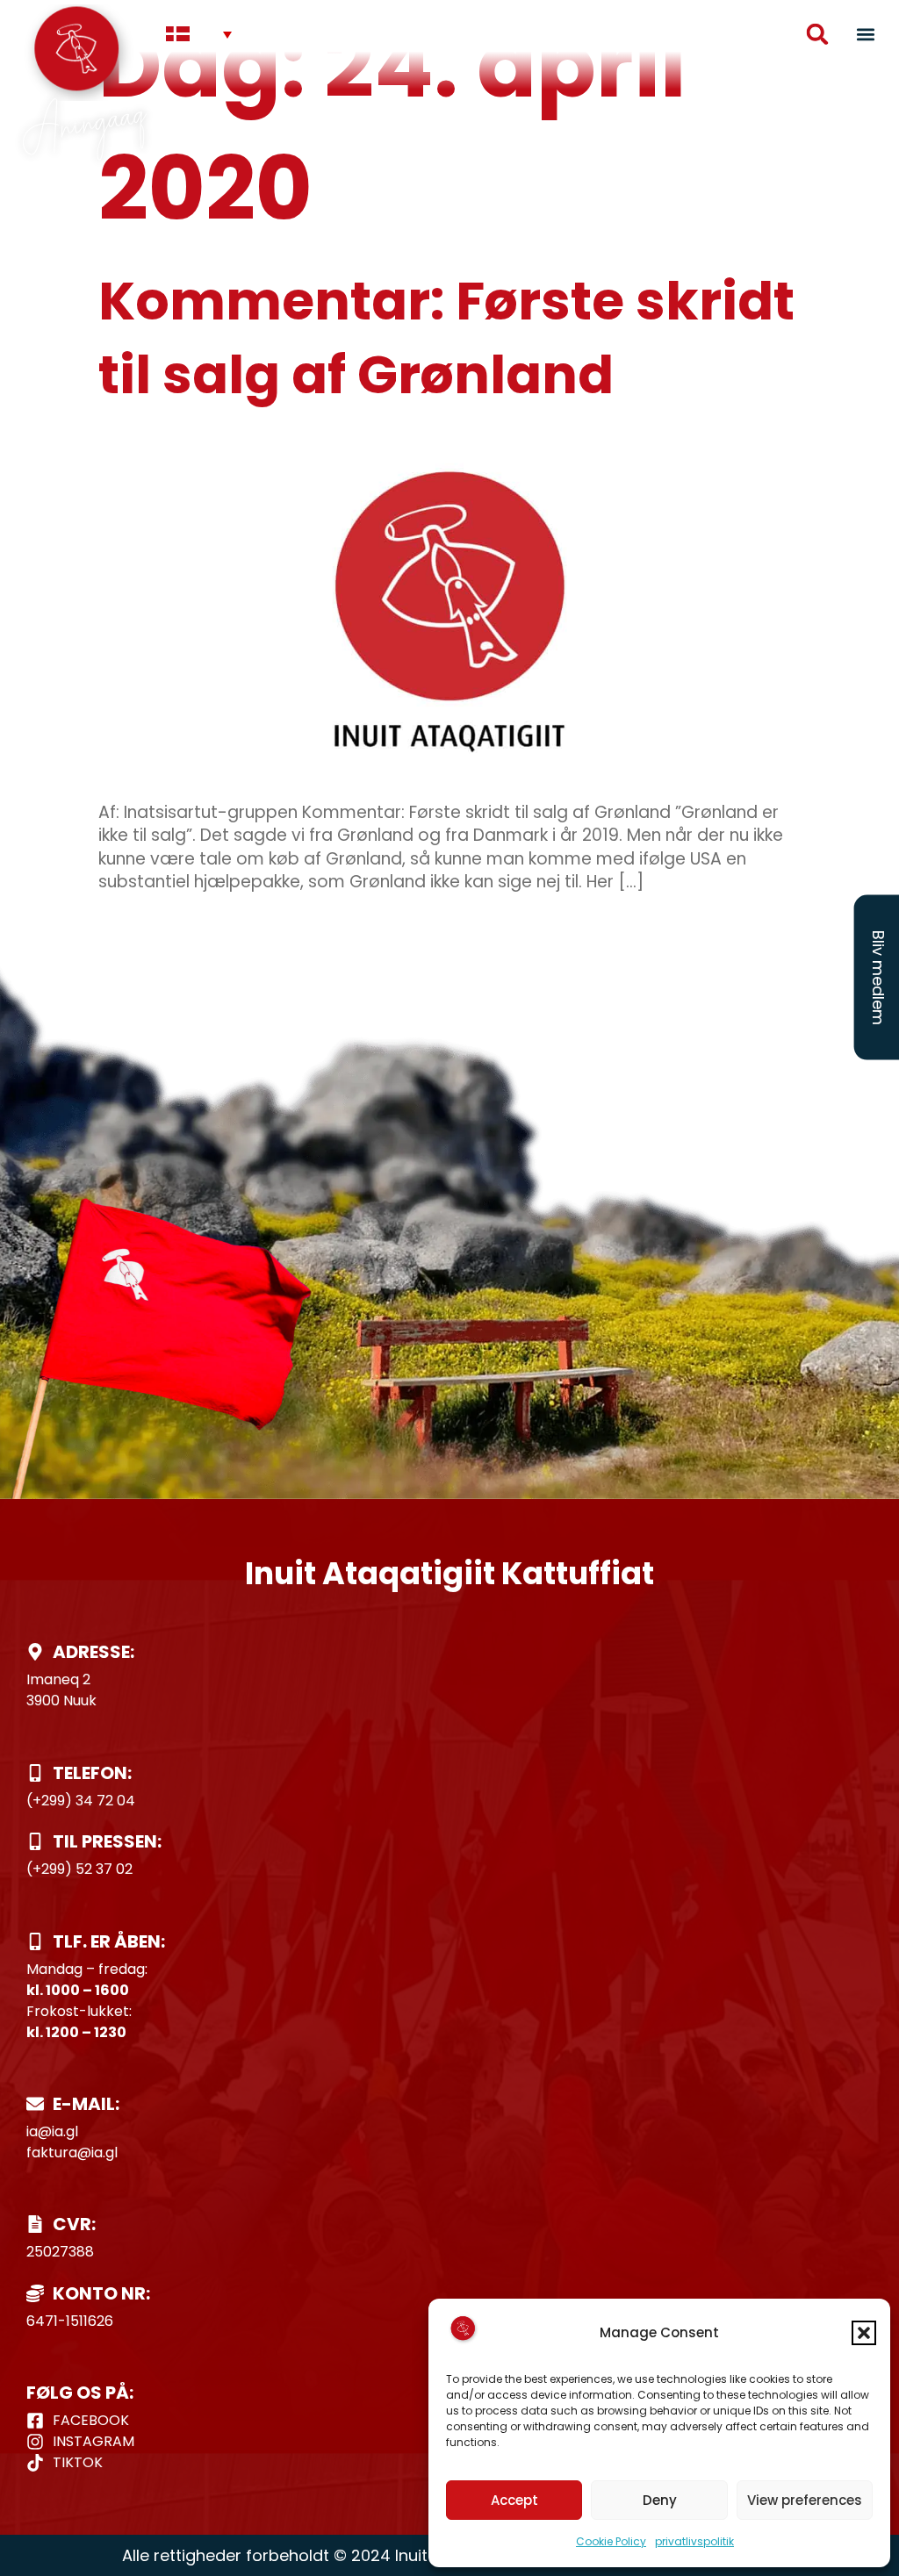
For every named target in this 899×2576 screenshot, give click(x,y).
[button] (864, 2333)
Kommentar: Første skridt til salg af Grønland (446, 338)
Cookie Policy (611, 2541)
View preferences (805, 2500)
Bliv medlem (878, 978)
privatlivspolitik (694, 2541)
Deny (660, 2500)
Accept (514, 2500)
